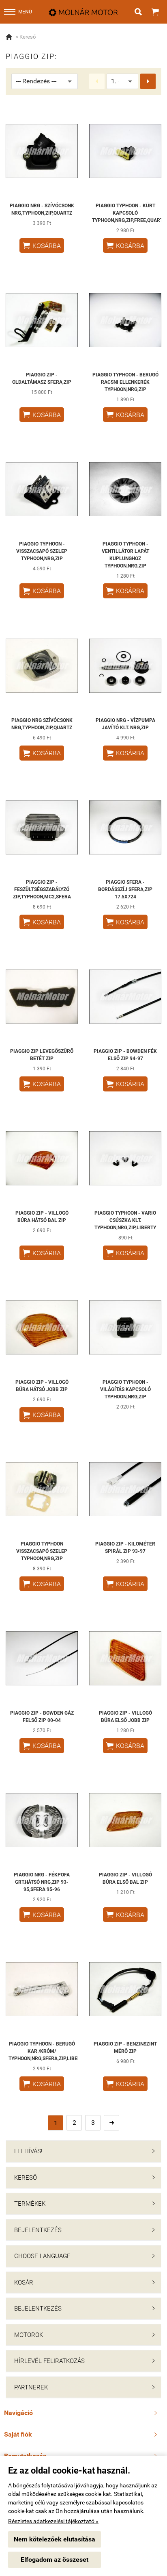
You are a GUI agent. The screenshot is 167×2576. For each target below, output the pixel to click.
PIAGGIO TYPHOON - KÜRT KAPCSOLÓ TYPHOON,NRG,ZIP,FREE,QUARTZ (129, 213)
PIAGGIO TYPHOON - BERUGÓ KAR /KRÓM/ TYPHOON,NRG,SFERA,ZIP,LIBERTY (47, 2051)
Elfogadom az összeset (55, 2560)
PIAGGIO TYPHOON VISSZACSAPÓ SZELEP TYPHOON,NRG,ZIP (42, 1551)
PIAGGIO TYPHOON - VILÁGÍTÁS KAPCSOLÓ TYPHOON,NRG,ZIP (125, 1389)
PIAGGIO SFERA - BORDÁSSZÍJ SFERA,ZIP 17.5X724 (125, 889)
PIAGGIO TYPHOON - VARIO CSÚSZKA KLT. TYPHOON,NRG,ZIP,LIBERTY (125, 1220)
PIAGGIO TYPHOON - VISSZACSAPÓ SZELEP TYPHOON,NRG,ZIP (42, 551)
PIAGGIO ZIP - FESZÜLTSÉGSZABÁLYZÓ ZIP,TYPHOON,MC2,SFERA (42, 889)
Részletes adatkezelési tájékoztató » (53, 2521)
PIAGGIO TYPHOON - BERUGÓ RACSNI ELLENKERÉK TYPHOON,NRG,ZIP (125, 382)
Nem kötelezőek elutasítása (55, 2539)
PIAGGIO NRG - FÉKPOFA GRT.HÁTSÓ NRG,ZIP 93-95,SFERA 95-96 (42, 1882)
